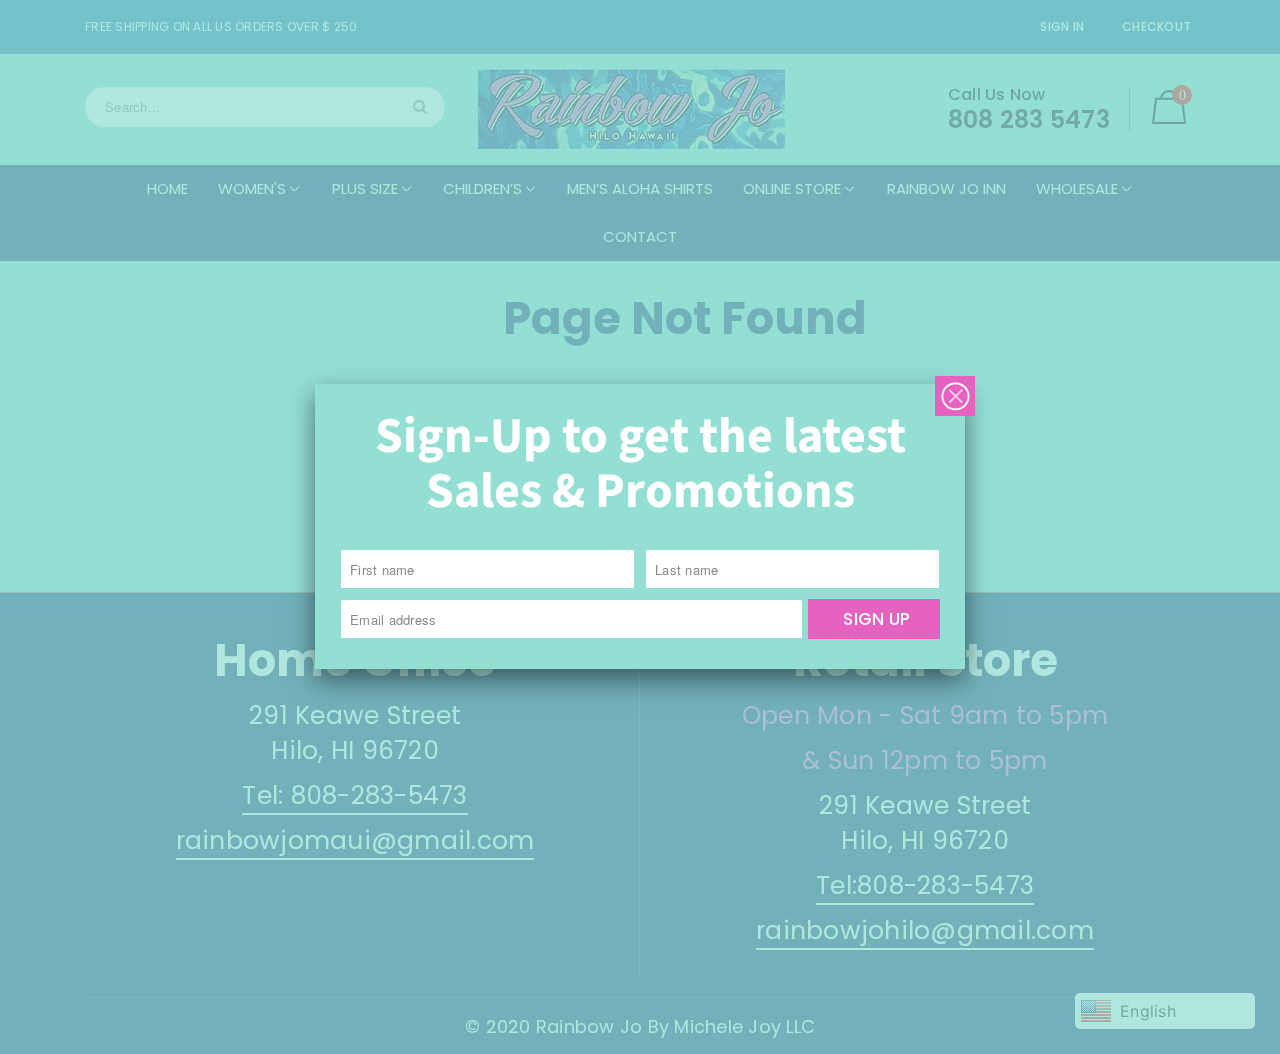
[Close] (955, 396)
